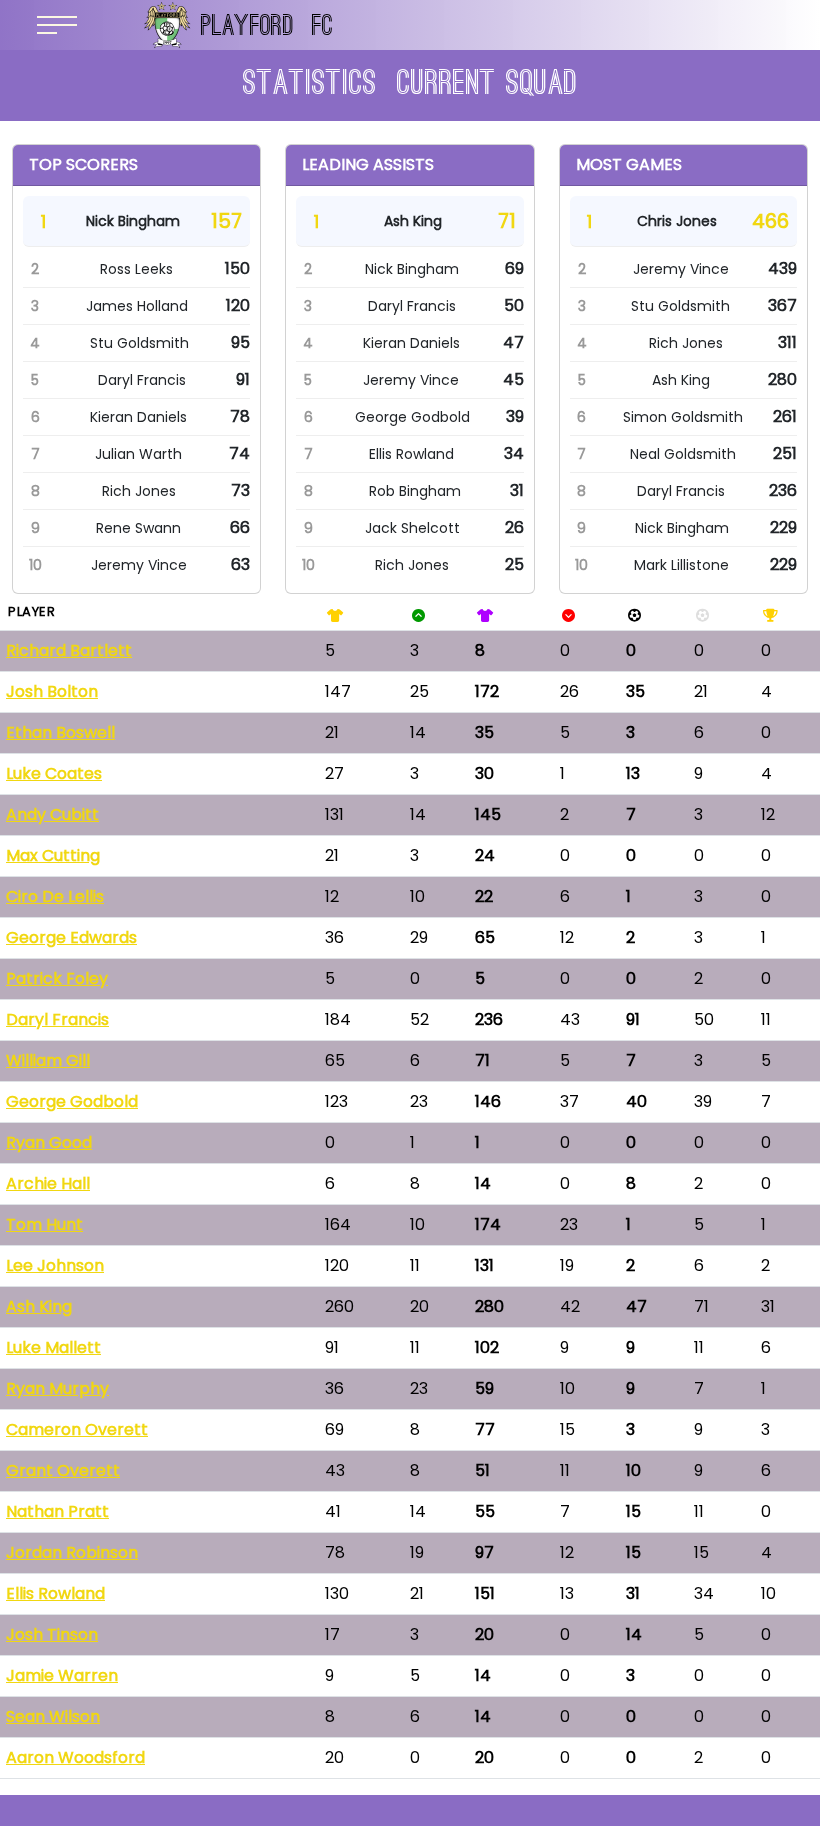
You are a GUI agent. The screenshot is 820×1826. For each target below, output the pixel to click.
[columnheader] (159, 612)
